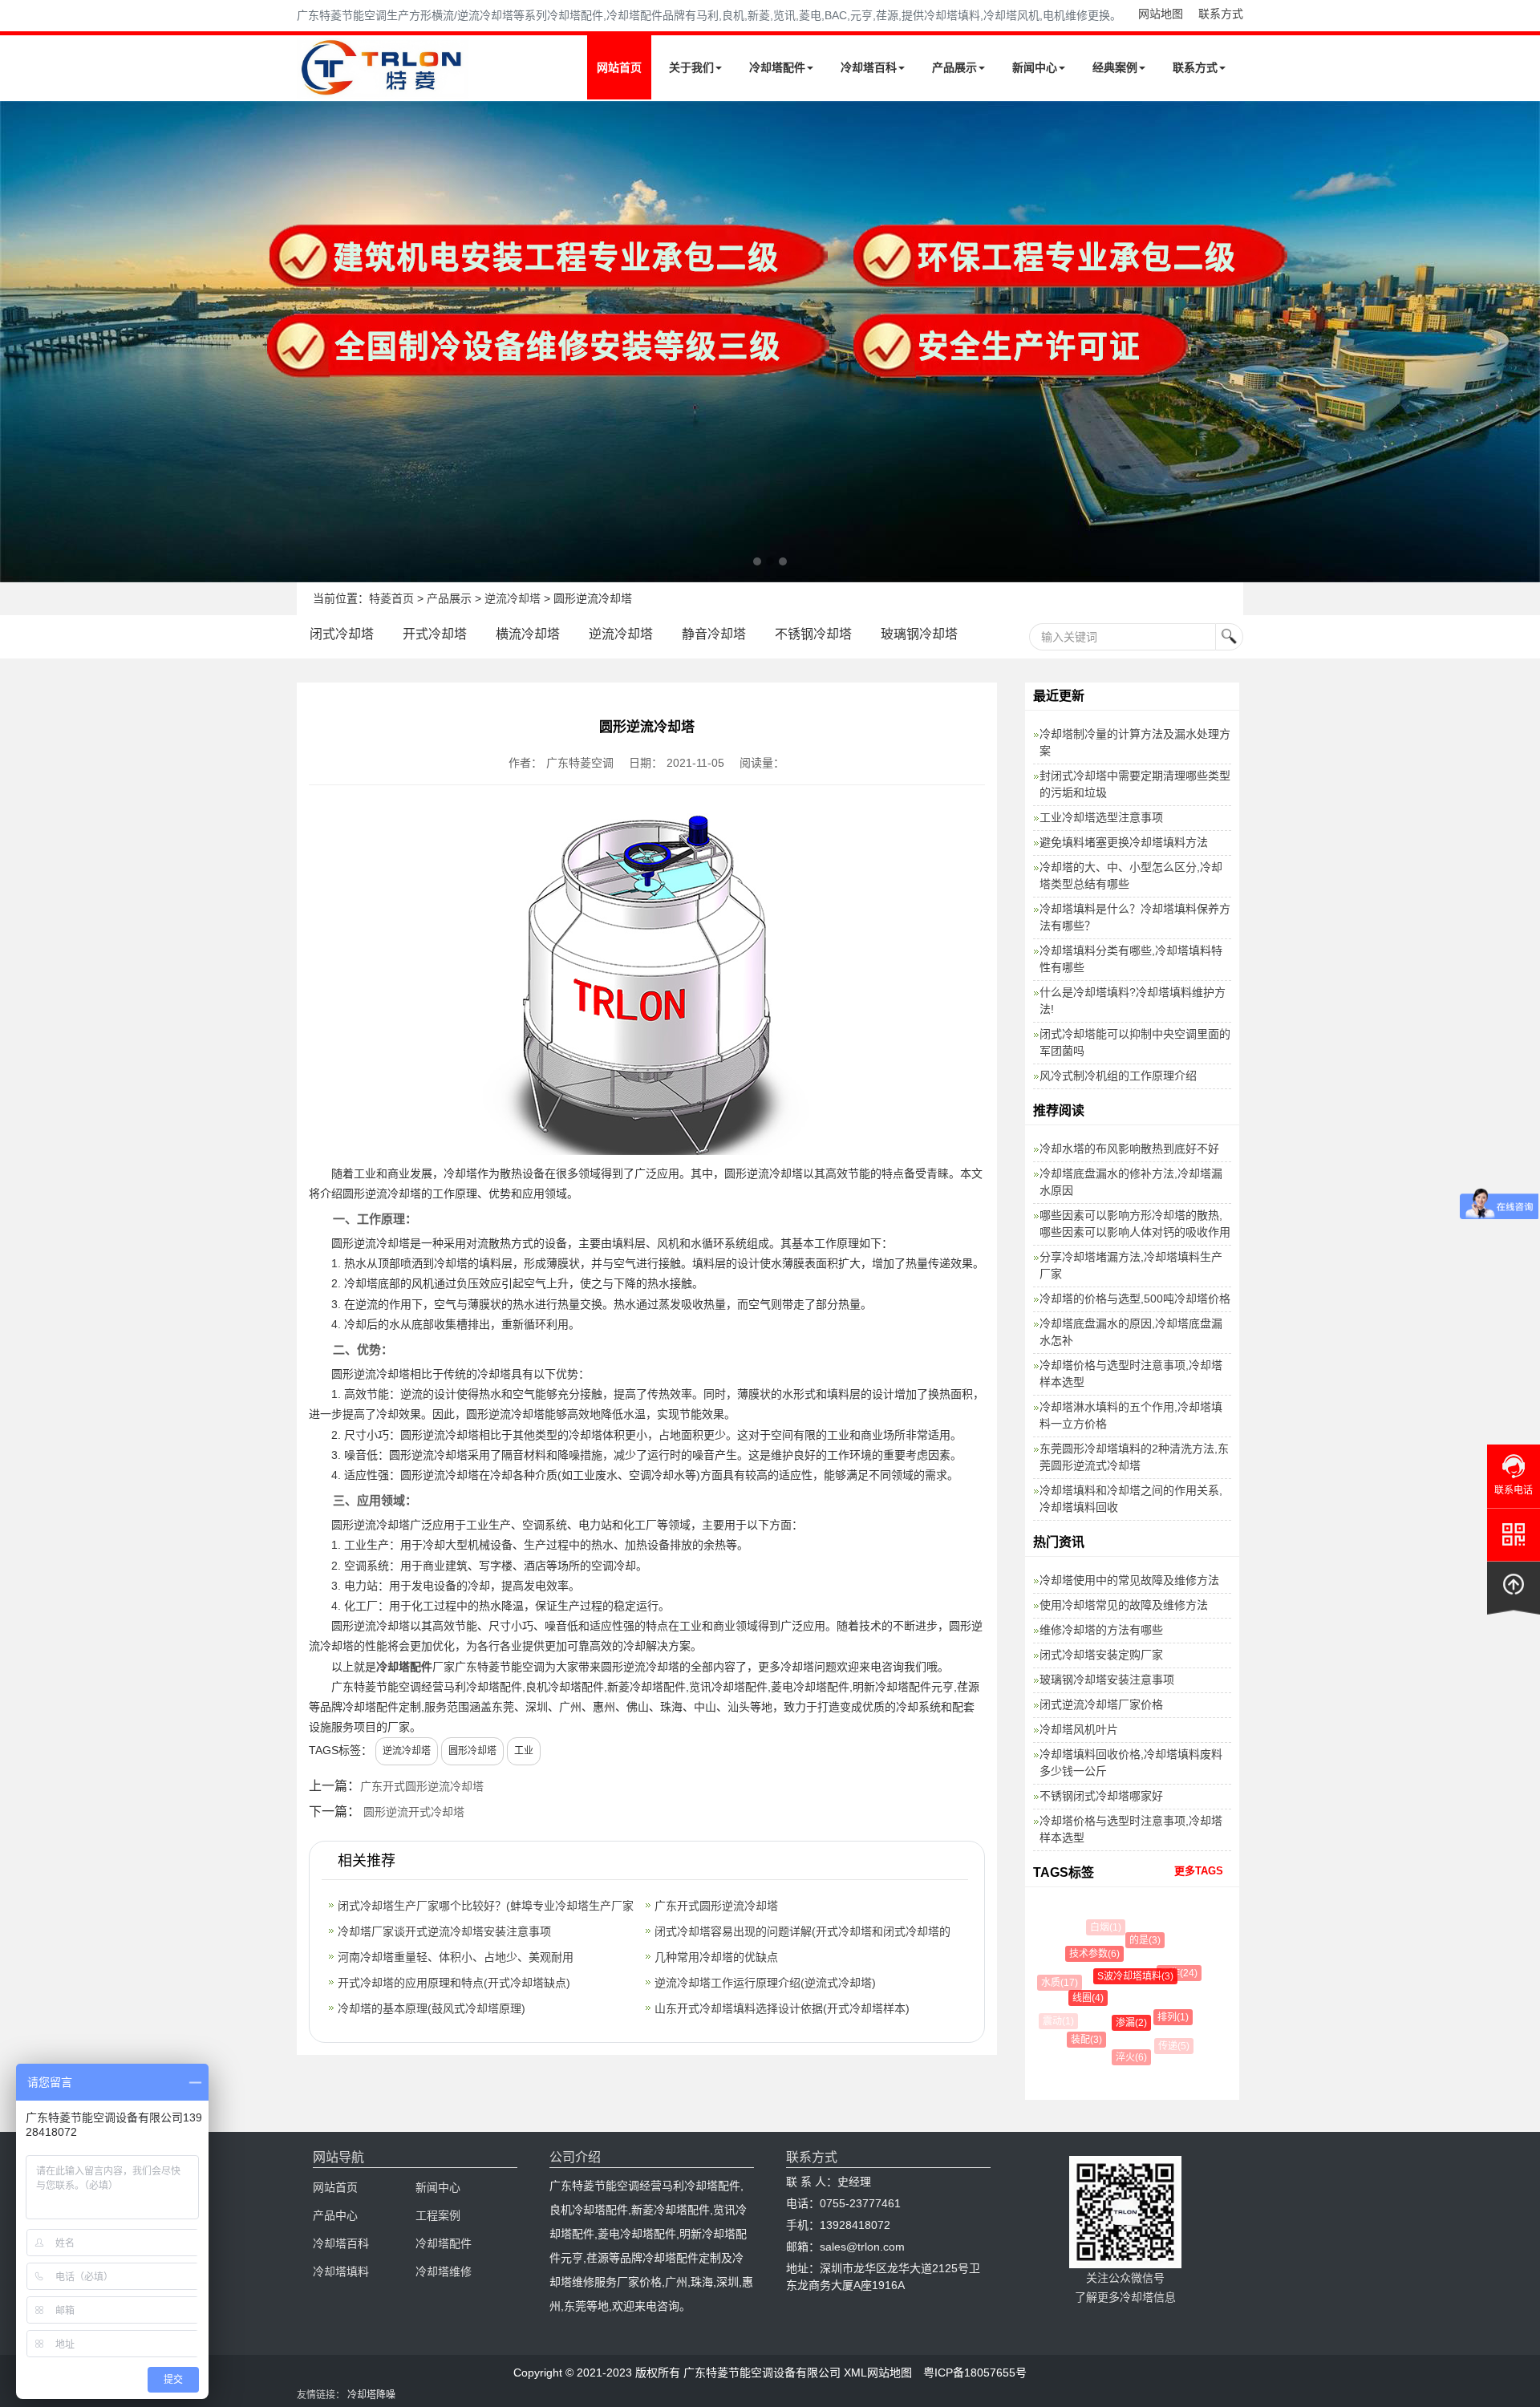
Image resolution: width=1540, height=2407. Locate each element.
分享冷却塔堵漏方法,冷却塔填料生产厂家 (1131, 1265)
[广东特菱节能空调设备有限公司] (383, 87)
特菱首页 (391, 598)
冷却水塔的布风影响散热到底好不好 (1129, 1149)
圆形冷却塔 (472, 1751)
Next (16, 342)
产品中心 (335, 2215)
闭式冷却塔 (342, 634)
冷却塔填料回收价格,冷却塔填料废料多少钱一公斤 (1131, 1763)
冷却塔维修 (444, 2271)
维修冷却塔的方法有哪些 (1101, 1630)
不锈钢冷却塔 (813, 634)
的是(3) (1132, 1940)
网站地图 (1161, 14)
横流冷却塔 (528, 634)
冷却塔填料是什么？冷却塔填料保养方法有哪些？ (1135, 917)
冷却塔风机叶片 (1079, 1729)
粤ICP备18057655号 (975, 2373)
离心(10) (1188, 1966)
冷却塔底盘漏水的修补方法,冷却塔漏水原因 (1131, 1182)
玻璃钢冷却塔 (919, 634)
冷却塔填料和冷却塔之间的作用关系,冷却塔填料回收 (1131, 1499)
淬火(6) (1120, 2057)
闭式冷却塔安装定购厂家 (1101, 1655)
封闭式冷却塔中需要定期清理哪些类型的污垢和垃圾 (1135, 784)
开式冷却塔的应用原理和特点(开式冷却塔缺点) (454, 1983)
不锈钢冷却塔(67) (1156, 1931)
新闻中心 (1035, 67)
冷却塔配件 (777, 67)
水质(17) (1054, 1983)
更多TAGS (1199, 1871)
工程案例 (438, 2215)
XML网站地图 (878, 2373)
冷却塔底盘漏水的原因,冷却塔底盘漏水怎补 (1131, 1332)
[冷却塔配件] (770, 342)
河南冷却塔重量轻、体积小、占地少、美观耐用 (456, 1957)
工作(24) (1165, 1973)
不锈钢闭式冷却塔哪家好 (1101, 1796)
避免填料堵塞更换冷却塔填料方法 (1124, 842)
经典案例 (1115, 67)
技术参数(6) (1082, 1954)
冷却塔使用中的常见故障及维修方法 (1129, 1580)
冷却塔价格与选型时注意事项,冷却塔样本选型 (1131, 1374)
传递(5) (1167, 2046)
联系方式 (1221, 14)
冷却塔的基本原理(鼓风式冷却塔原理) (432, 2008)
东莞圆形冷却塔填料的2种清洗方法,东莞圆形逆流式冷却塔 (1134, 1457)
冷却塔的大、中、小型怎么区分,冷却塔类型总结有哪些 (1131, 875)
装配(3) (1076, 2040)
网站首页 (619, 67)
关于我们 (691, 67)
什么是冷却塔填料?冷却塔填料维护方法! (1133, 1001)
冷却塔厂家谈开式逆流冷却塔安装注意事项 (444, 1931)
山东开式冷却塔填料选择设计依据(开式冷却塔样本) (782, 2008)
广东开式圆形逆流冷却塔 (422, 1786)
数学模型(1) (1191, 2013)
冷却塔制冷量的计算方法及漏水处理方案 (1135, 742)
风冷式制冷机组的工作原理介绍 (1118, 1076)
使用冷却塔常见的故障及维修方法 (1124, 1605)
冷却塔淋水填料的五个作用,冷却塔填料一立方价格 (1131, 1415)
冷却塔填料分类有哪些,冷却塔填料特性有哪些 (1131, 959)
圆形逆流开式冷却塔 (414, 1812)
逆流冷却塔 (513, 598)
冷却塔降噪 (371, 2395)
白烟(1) (1102, 1927)
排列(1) (1157, 2017)
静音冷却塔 (714, 634)
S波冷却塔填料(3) (1115, 1976)
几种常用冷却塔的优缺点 (716, 1957)
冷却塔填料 (341, 2271)
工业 (524, 1751)
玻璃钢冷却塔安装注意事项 (1107, 1680)
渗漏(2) (1111, 2023)
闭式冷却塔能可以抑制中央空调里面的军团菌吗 (1135, 1042)
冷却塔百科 (869, 67)
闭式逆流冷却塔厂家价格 (1101, 1704)
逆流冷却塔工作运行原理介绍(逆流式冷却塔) (765, 1983)
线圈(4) (1072, 1998)
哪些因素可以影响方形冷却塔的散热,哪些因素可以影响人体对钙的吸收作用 (1135, 1224)
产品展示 (954, 67)
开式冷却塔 (435, 634)
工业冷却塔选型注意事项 (1101, 817)
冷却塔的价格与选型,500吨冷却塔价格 (1135, 1299)
